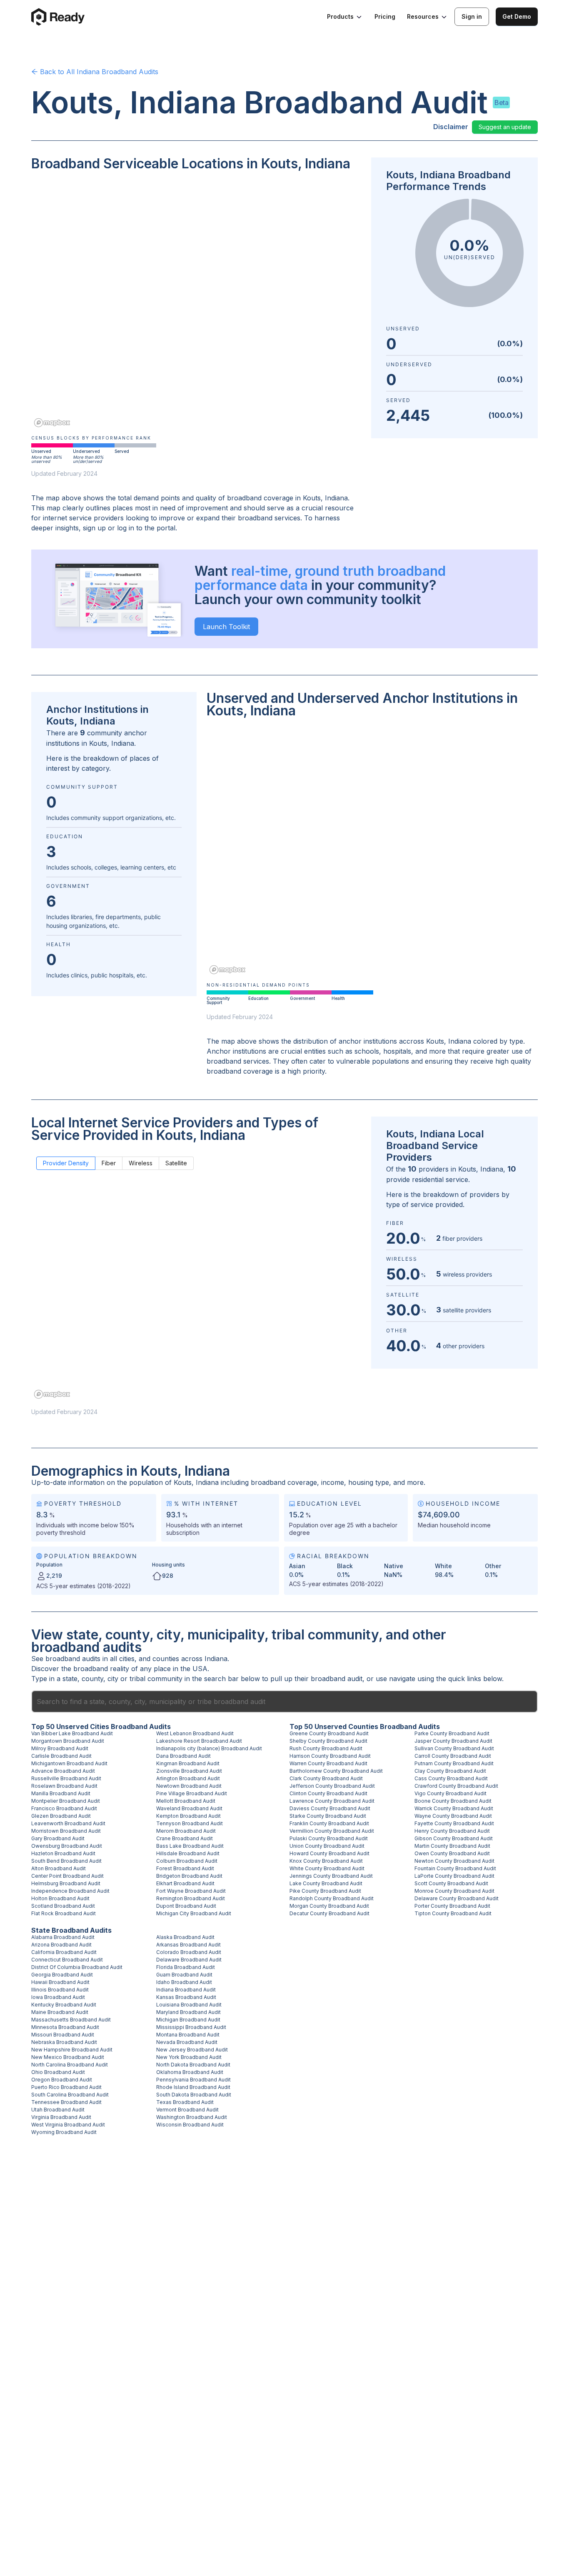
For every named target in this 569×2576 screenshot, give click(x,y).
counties (166, 1659)
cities (127, 1659)
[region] (196, 305)
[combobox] (284, 1702)
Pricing (385, 16)
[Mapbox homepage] (52, 423)
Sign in (472, 16)
